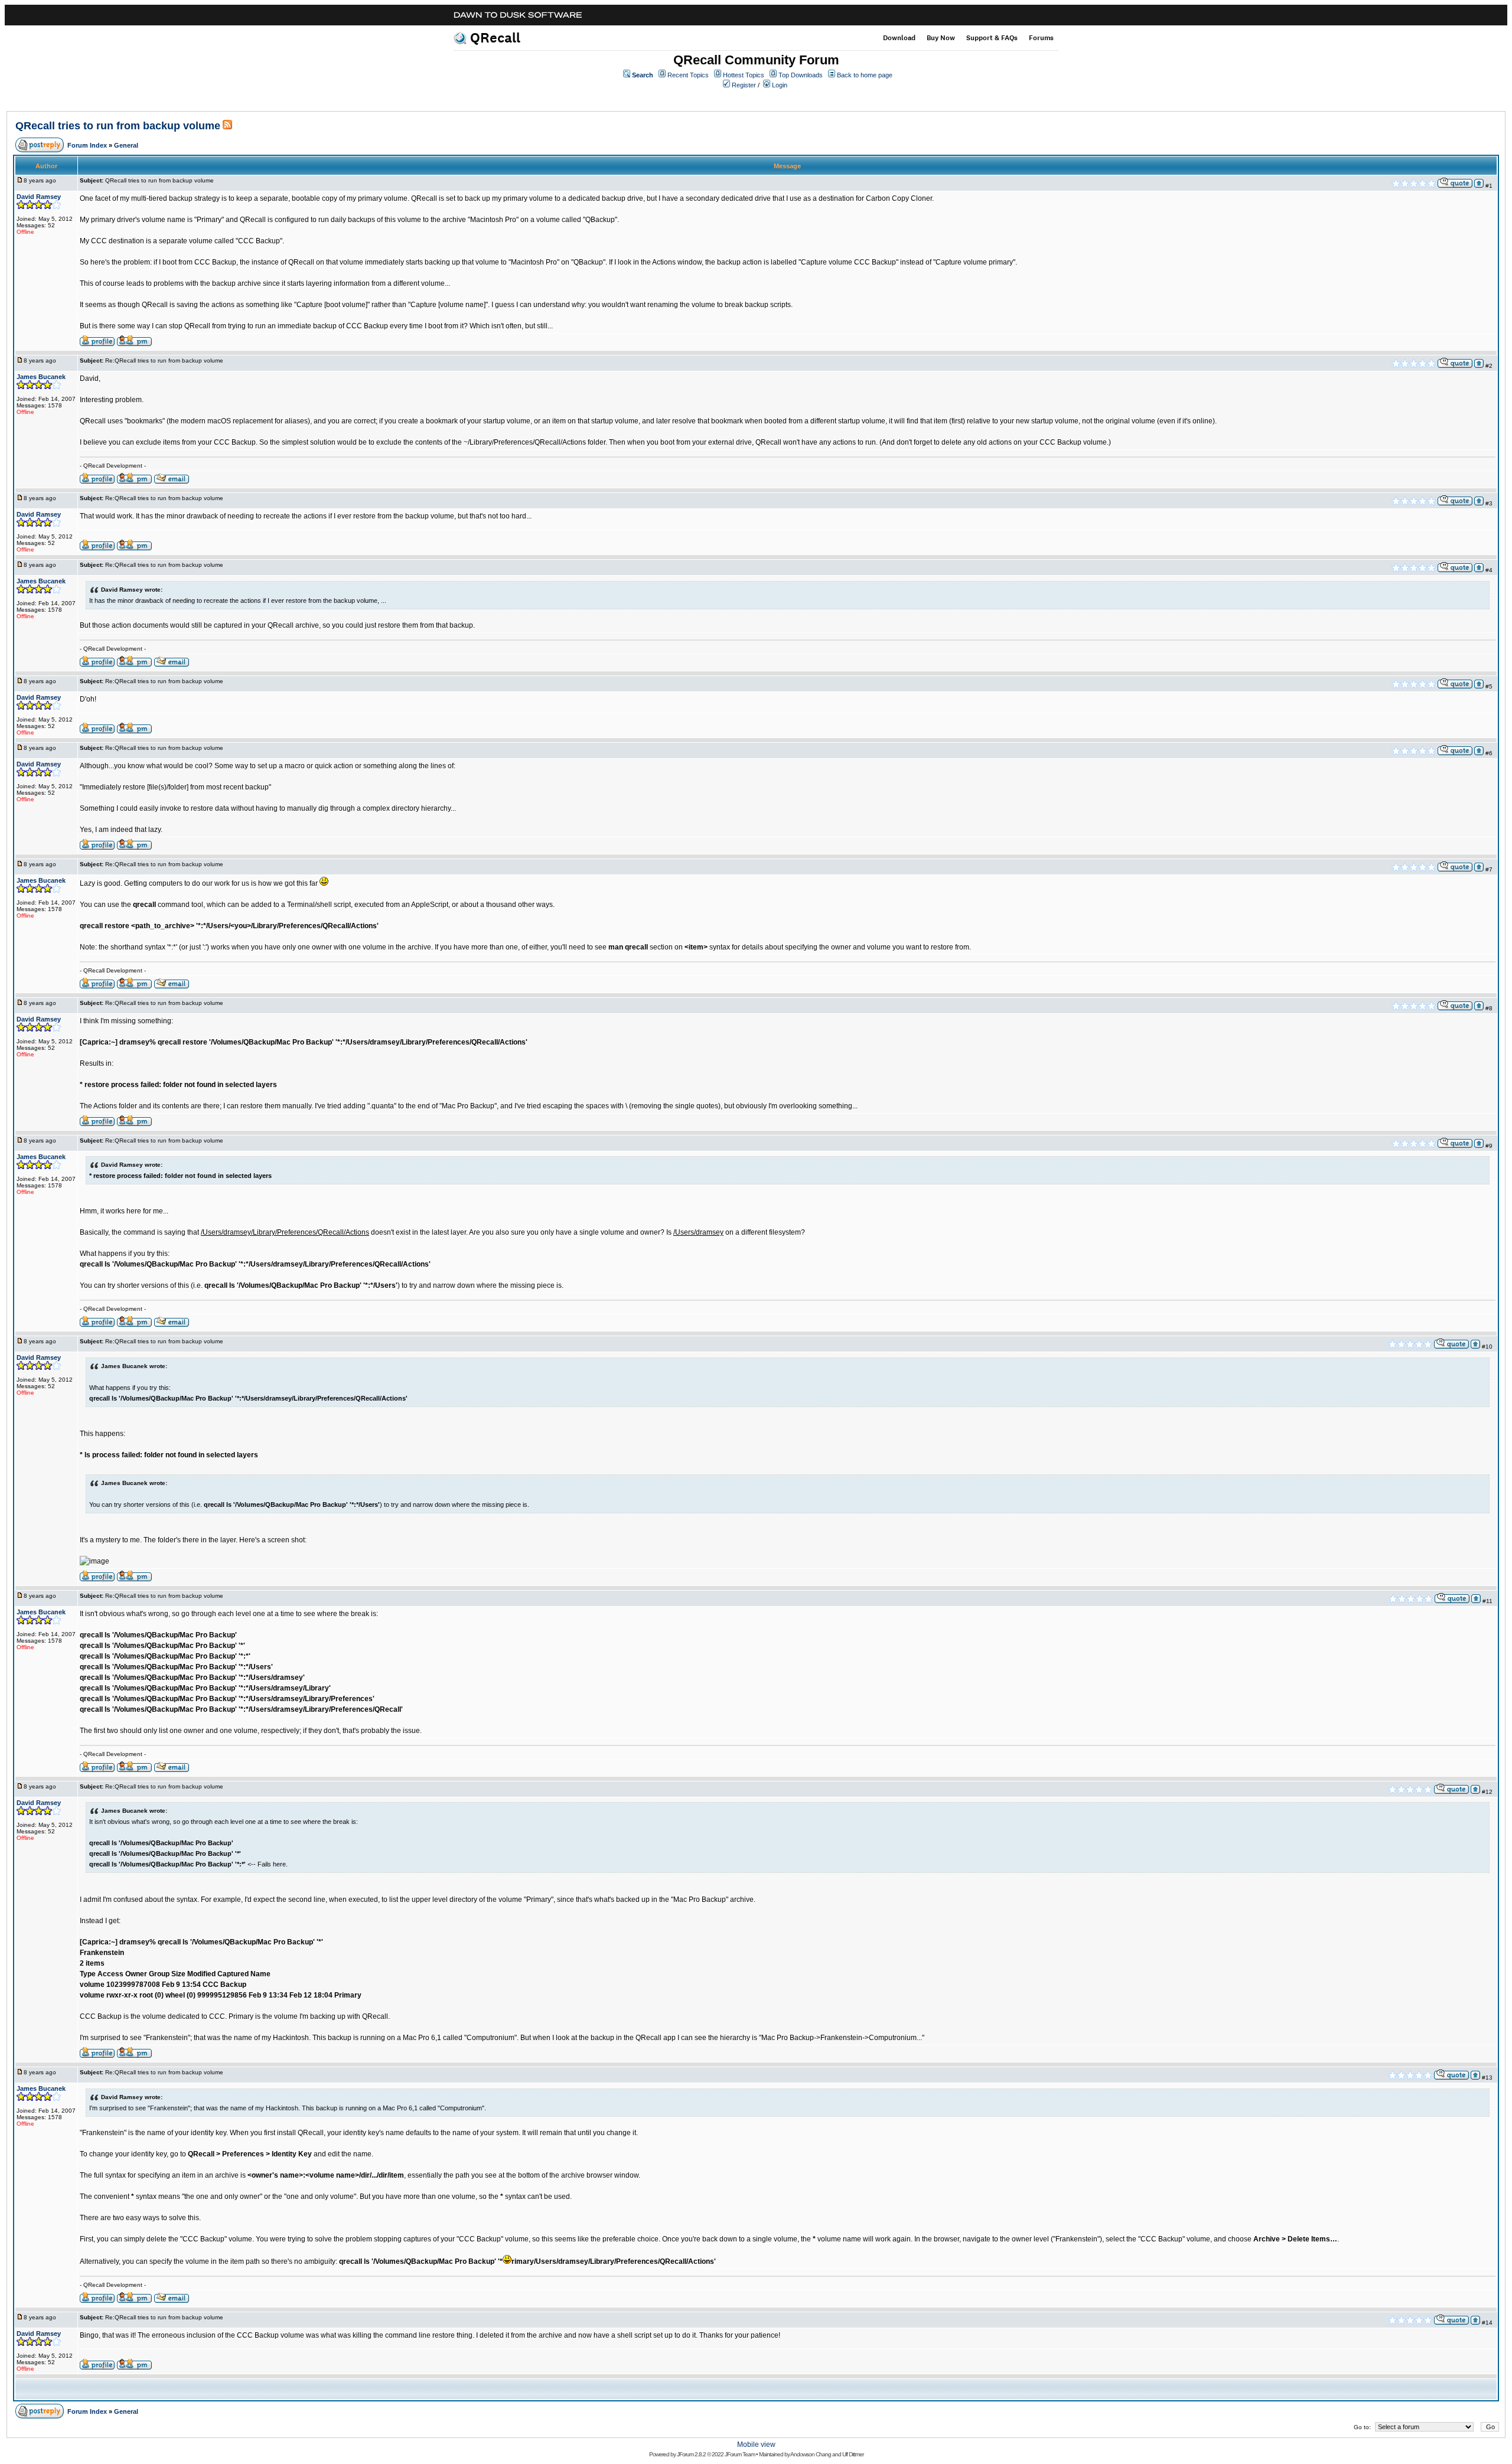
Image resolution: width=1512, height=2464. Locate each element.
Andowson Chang (811, 2454)
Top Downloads (801, 75)
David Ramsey (39, 197)
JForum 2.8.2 (691, 2454)
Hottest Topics (744, 75)
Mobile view (756, 2445)
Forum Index (87, 145)
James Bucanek (41, 377)
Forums (1041, 38)
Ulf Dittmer (853, 2454)
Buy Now (941, 38)
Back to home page (865, 75)
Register (744, 85)
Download (899, 38)
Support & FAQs (992, 38)
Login (780, 85)
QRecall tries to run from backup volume (118, 126)
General (126, 145)
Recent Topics (688, 75)
